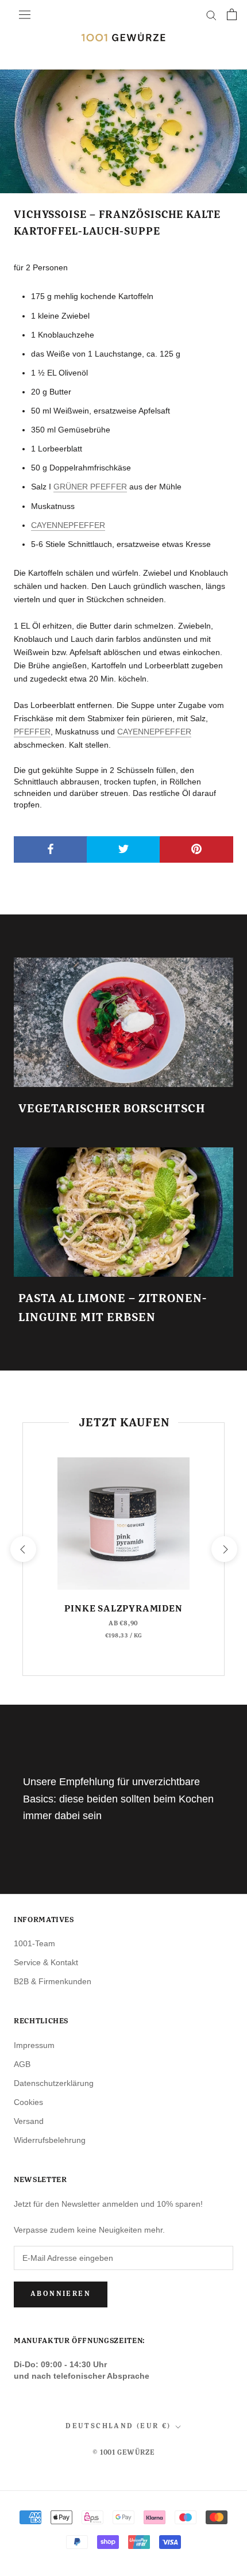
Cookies (28, 2102)
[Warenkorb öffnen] (232, 14)
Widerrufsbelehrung (50, 2140)
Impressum (34, 2045)
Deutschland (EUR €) (118, 2426)
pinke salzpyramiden (123, 1609)
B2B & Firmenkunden (53, 1981)
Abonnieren (61, 2294)
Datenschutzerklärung (54, 2083)
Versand (29, 2121)
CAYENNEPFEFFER (68, 525)
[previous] (23, 1549)
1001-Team (34, 1943)
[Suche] (211, 15)
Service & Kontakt (46, 1962)
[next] (224, 1549)
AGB (22, 2064)
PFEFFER (32, 732)
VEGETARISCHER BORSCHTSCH (112, 1109)
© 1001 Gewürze (123, 2453)
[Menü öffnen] (25, 14)
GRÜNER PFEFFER (90, 487)
